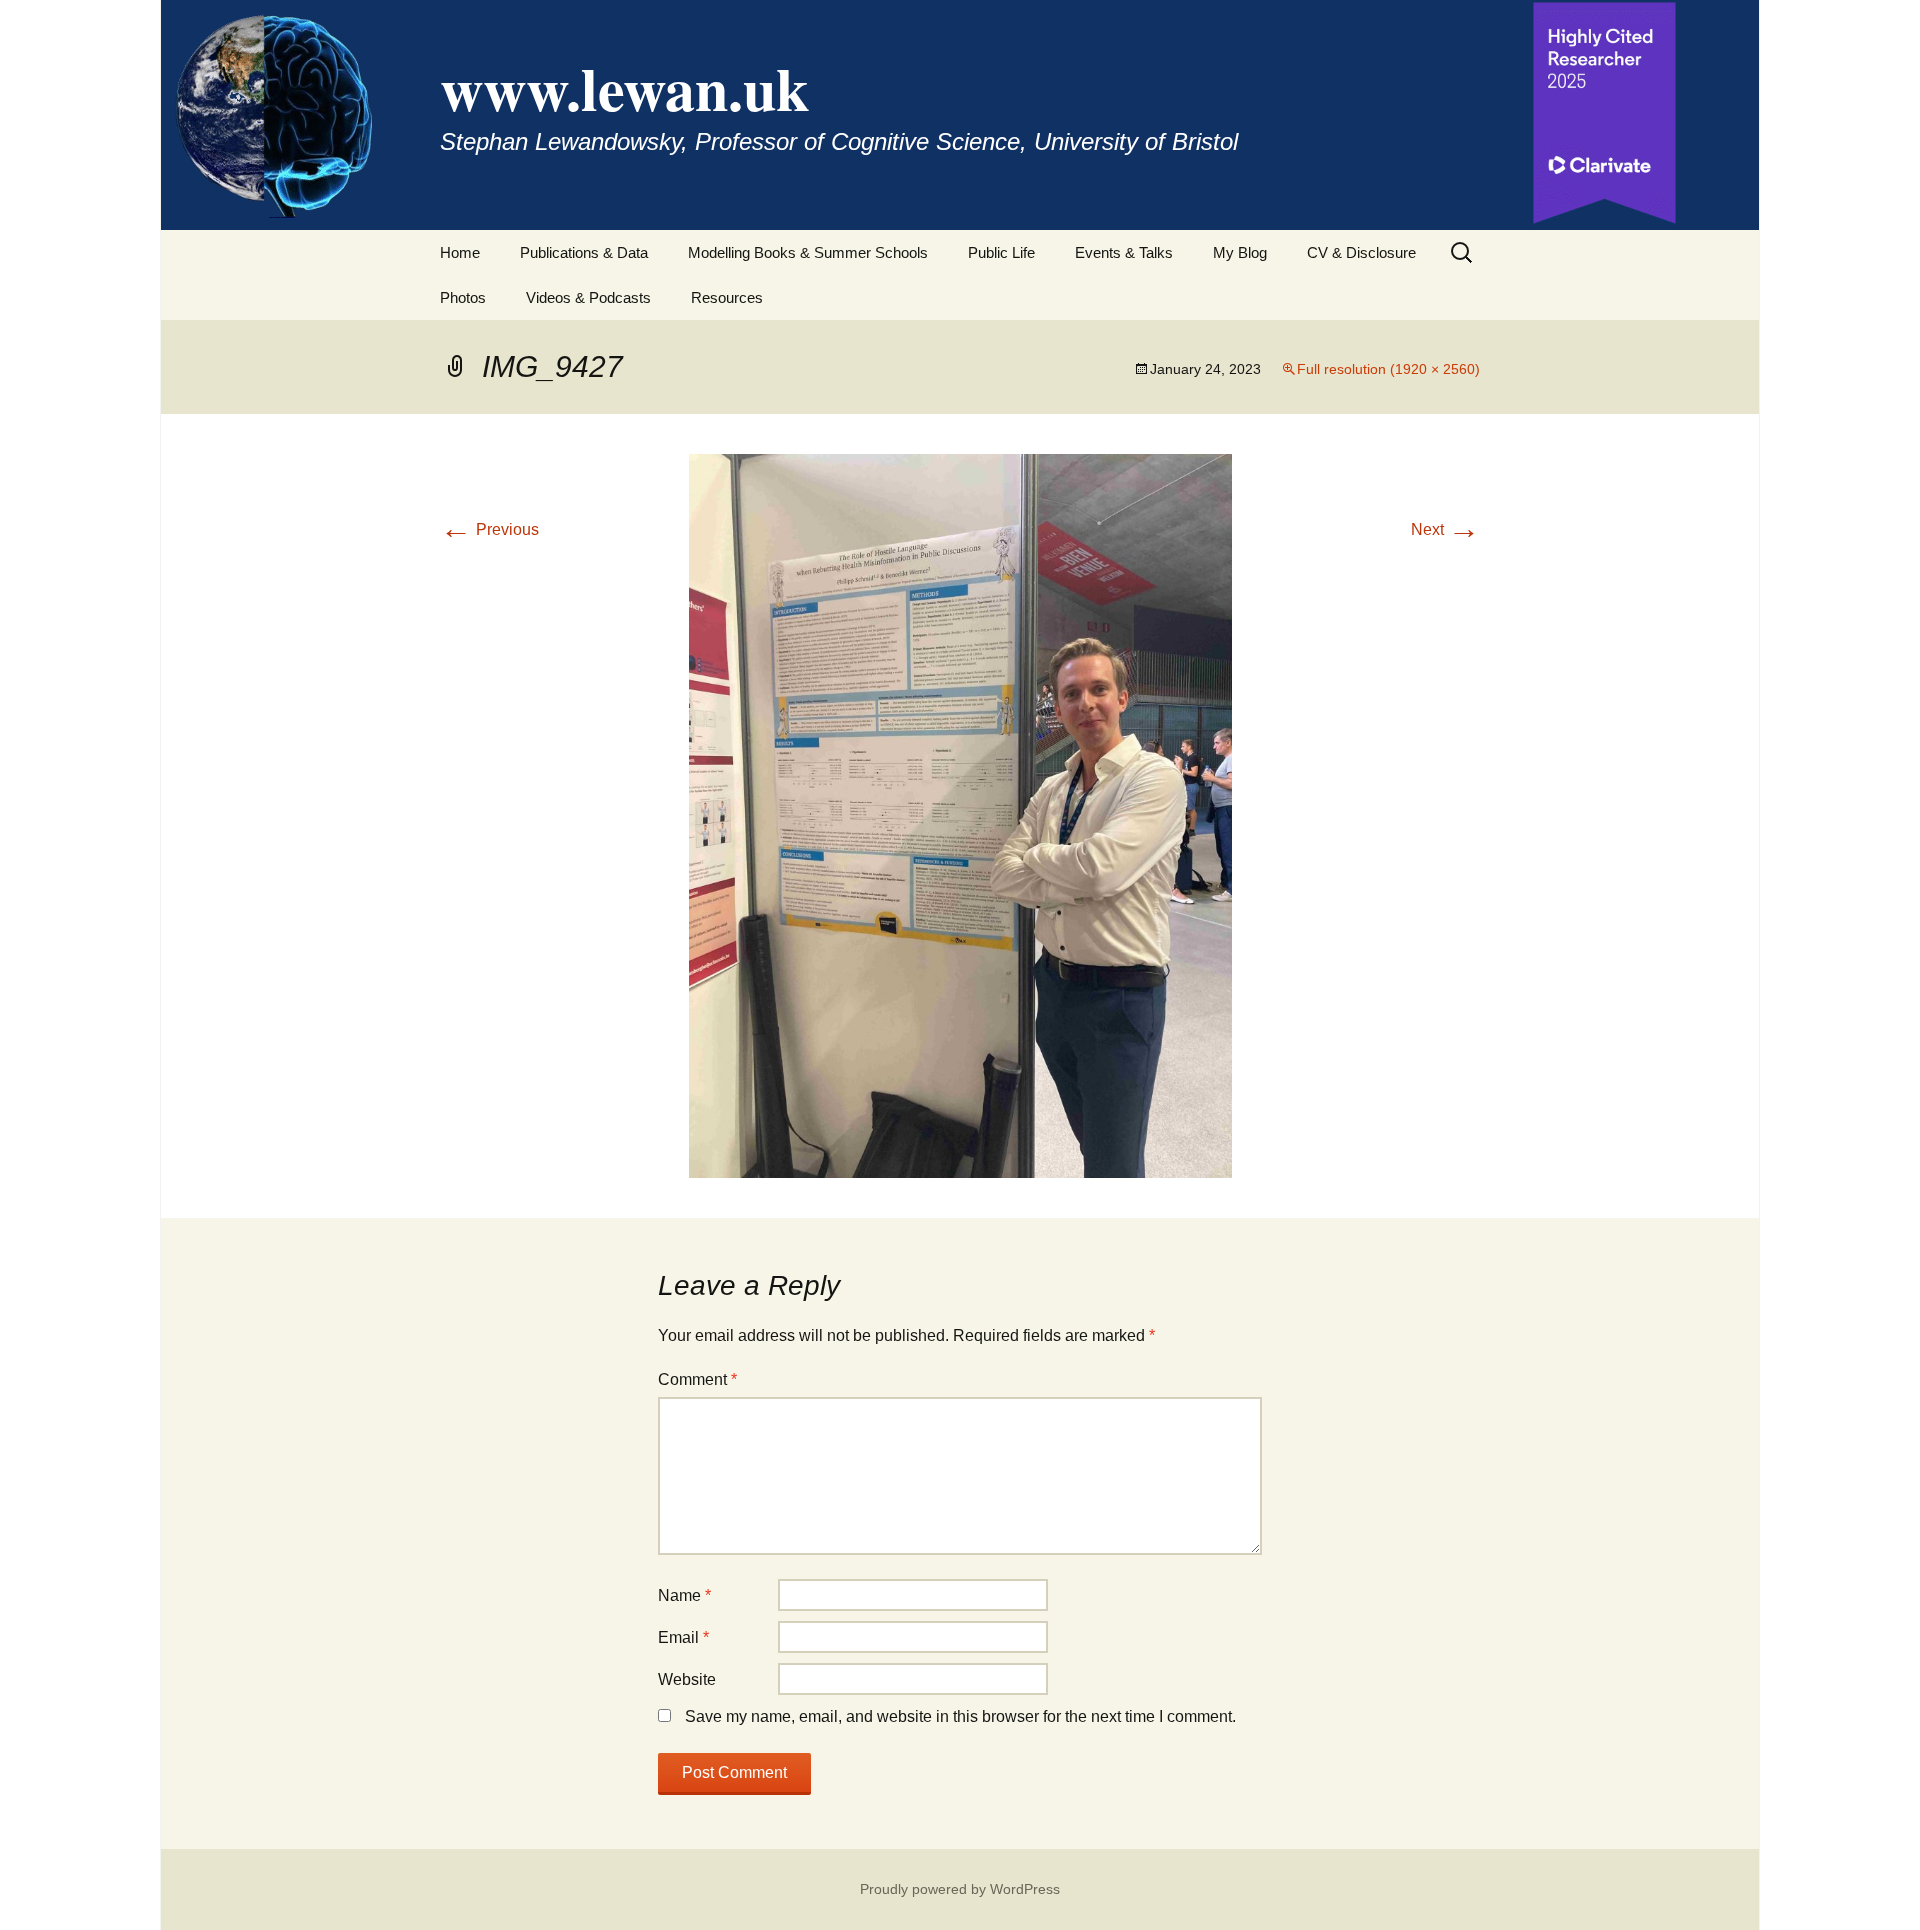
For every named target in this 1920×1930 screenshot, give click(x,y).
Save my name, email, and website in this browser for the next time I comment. (960, 1716)
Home (460, 252)
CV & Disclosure (1361, 252)
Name (684, 1595)
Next (1445, 529)
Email (683, 1637)
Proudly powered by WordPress (960, 1889)
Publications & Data (584, 252)
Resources (727, 297)
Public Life (1001, 252)
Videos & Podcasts (588, 297)
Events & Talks (1124, 252)
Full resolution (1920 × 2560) (1388, 369)
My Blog (1240, 252)
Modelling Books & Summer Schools (808, 252)
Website (687, 1679)
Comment (697, 1379)
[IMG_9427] (960, 814)
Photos (463, 297)
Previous (489, 529)
